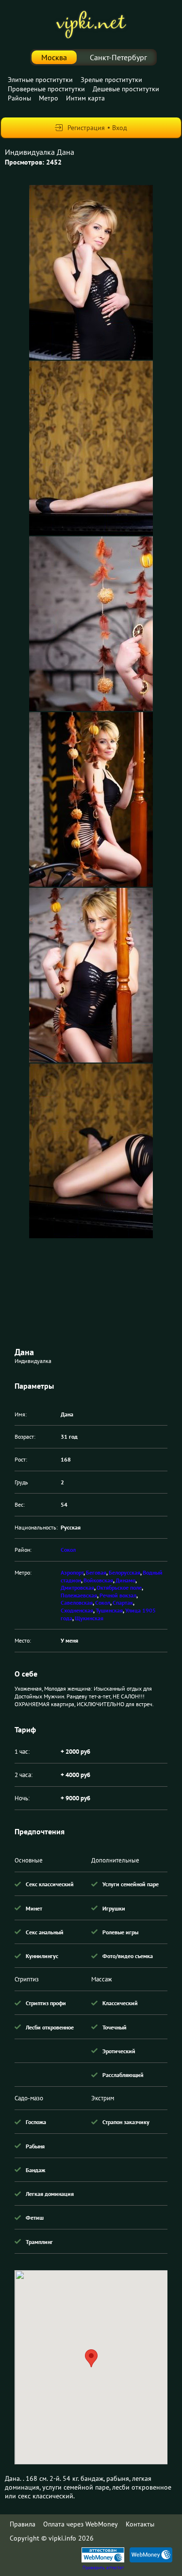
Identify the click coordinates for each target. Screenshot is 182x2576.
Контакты (140, 2524)
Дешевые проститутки (126, 89)
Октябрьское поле (119, 1587)
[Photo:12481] (91, 448)
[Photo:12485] (91, 975)
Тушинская (109, 1610)
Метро (49, 98)
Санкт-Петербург (118, 57)
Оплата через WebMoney (81, 2524)
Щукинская (89, 1618)
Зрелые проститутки (111, 80)
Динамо (125, 1580)
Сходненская (77, 1610)
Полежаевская (79, 1595)
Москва (54, 57)
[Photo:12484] (91, 799)
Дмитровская (77, 1587)
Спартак (123, 1603)
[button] (91, 2358)
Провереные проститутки (46, 89)
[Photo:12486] (91, 1151)
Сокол (68, 1550)
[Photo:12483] (91, 624)
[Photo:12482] (91, 272)
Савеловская (77, 1603)
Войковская (98, 1580)
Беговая (96, 1572)
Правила (23, 2524)
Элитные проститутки (40, 80)
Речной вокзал (118, 1595)
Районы (19, 98)
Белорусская (124, 1572)
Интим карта (85, 98)
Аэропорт (72, 1572)
